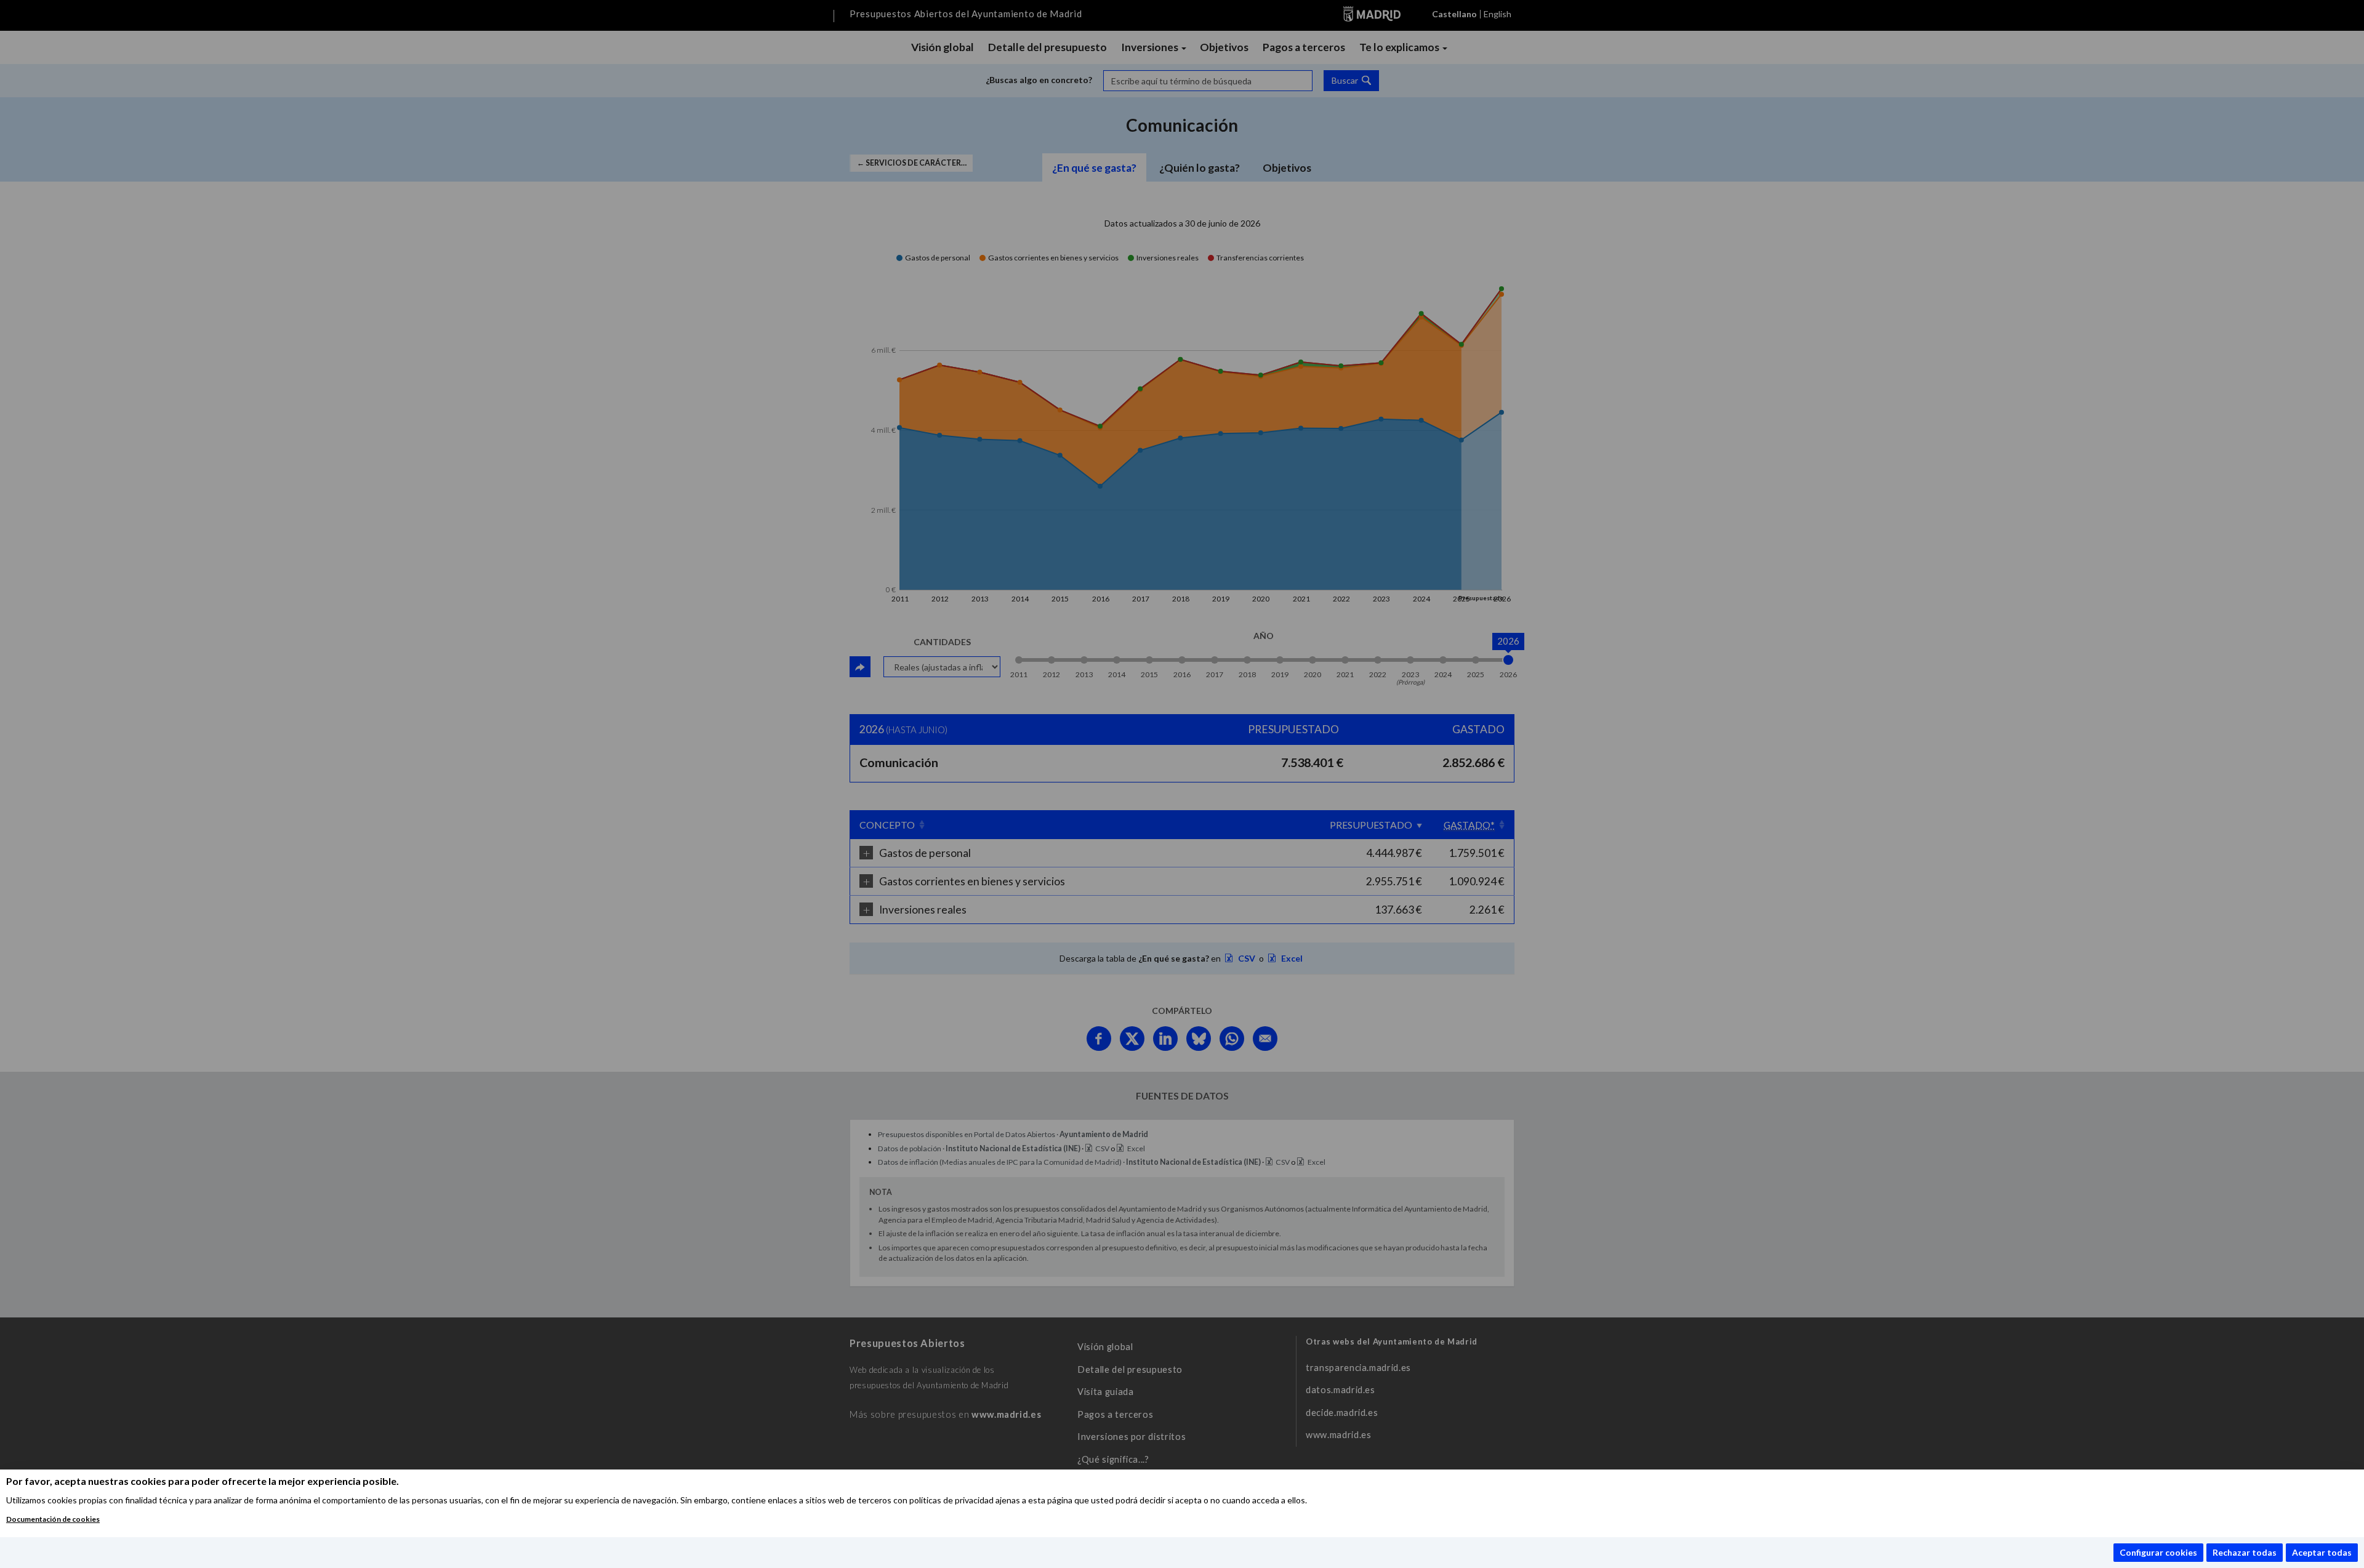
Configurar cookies (2158, 1552)
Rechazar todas (2245, 1552)
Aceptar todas (2322, 1552)
